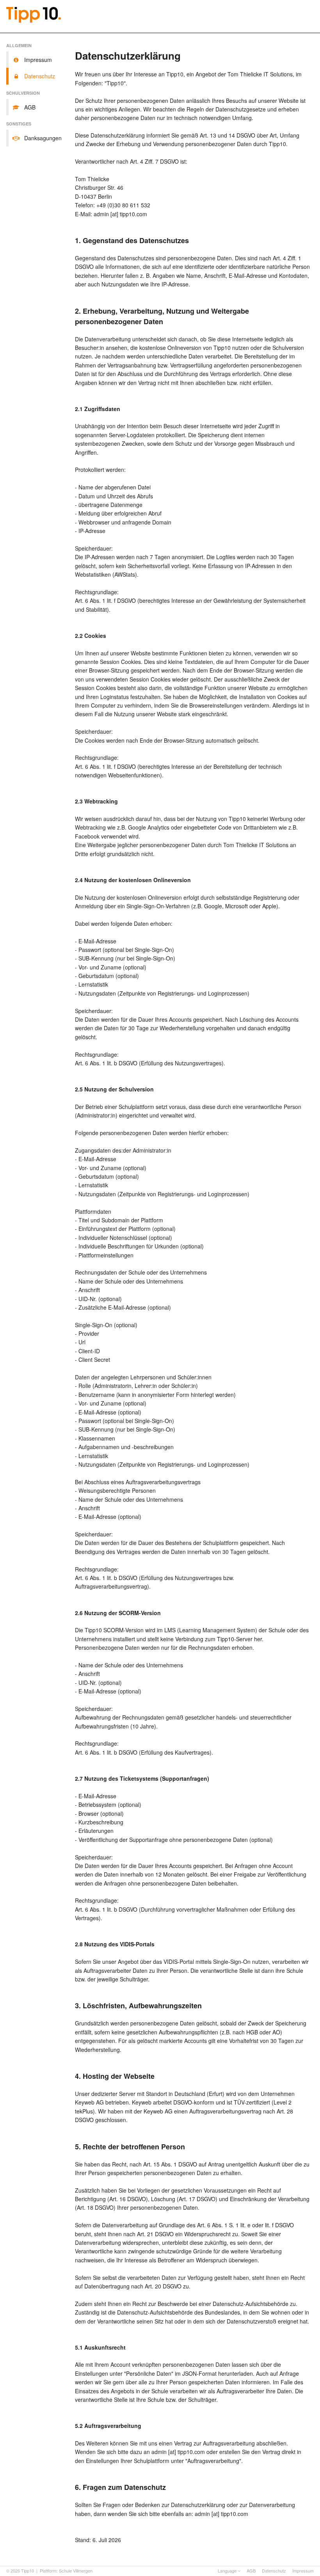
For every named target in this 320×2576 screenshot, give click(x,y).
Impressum (303, 2571)
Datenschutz (274, 2571)
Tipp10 (28, 2571)
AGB (251, 2571)
